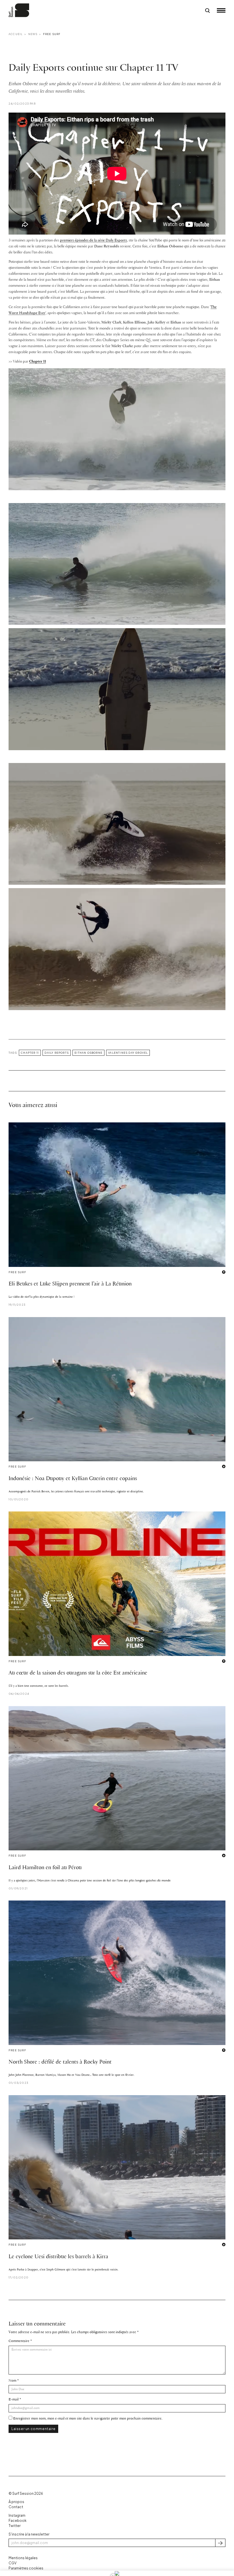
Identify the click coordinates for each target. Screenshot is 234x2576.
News (33, 34)
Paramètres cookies (26, 2568)
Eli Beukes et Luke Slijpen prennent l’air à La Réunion (70, 1284)
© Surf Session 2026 (26, 2493)
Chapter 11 (38, 362)
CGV (13, 2563)
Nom (12, 2381)
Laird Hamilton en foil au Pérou (45, 1868)
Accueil (16, 34)
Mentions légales (23, 2558)
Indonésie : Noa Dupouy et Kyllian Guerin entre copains (73, 1479)
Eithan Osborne (88, 1053)
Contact (16, 2507)
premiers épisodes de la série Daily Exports (93, 240)
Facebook (18, 2521)
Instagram (17, 2515)
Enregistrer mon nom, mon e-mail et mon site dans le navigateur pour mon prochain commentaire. (88, 2419)
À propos (16, 2502)
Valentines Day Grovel (128, 1053)
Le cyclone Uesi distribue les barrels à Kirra (58, 2257)
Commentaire (19, 2341)
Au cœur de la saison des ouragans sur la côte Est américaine (78, 1673)
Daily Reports (57, 1053)
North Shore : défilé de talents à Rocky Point (60, 2062)
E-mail (14, 2399)
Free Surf (52, 34)
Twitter (15, 2526)
